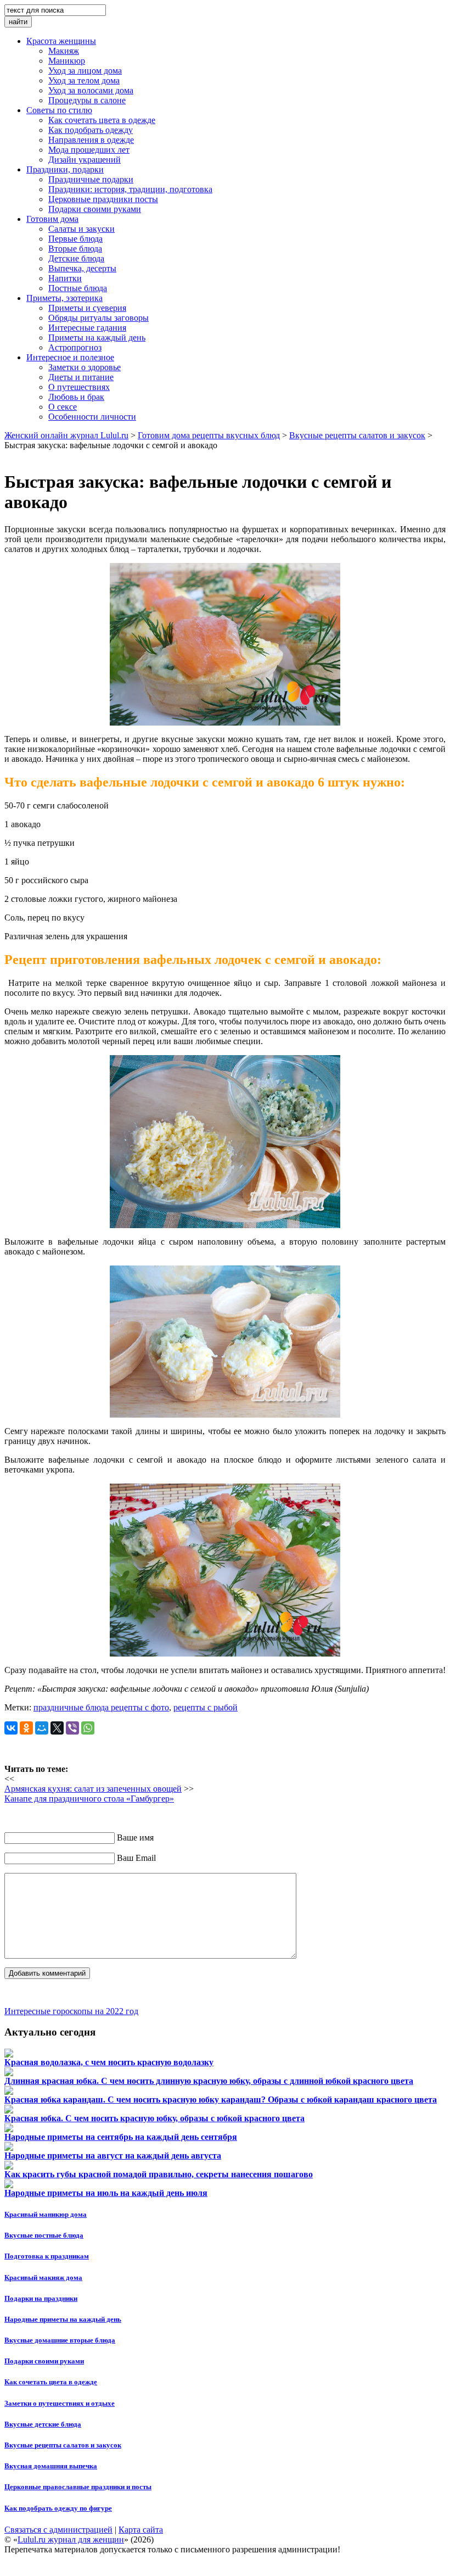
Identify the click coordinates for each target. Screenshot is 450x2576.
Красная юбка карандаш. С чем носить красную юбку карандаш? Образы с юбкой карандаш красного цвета (221, 2100)
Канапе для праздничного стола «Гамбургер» (89, 1799)
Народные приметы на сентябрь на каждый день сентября (121, 2137)
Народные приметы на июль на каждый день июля (106, 2193)
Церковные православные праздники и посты (78, 2487)
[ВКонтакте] (11, 1728)
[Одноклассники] (26, 1728)
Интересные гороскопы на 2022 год (71, 2011)
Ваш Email (136, 1858)
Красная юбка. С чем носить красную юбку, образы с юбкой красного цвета (154, 2118)
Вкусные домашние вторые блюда (60, 2340)
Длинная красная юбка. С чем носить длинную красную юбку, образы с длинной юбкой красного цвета (209, 2081)
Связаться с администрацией (58, 2530)
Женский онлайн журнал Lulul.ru (66, 435)
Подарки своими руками (44, 2361)
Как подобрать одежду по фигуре (58, 2508)
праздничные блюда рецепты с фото (101, 1707)
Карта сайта (141, 2530)
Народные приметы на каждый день (63, 2319)
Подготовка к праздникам (47, 2256)
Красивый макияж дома (43, 2277)
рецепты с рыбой (206, 1707)
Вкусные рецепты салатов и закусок (63, 2445)
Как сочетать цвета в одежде (51, 2382)
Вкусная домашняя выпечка (51, 2466)
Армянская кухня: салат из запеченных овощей (93, 1789)
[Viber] (72, 1728)
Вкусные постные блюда (44, 2235)
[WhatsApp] (88, 1728)
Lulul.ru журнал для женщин (71, 2539)
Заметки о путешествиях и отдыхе (60, 2403)
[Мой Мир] (42, 1728)
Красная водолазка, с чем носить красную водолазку (109, 2062)
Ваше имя (135, 1838)
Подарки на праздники (41, 2298)
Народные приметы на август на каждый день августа (113, 2156)
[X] (57, 1728)
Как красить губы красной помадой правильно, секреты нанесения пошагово (159, 2174)
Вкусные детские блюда (43, 2424)
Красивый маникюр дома (46, 2214)
